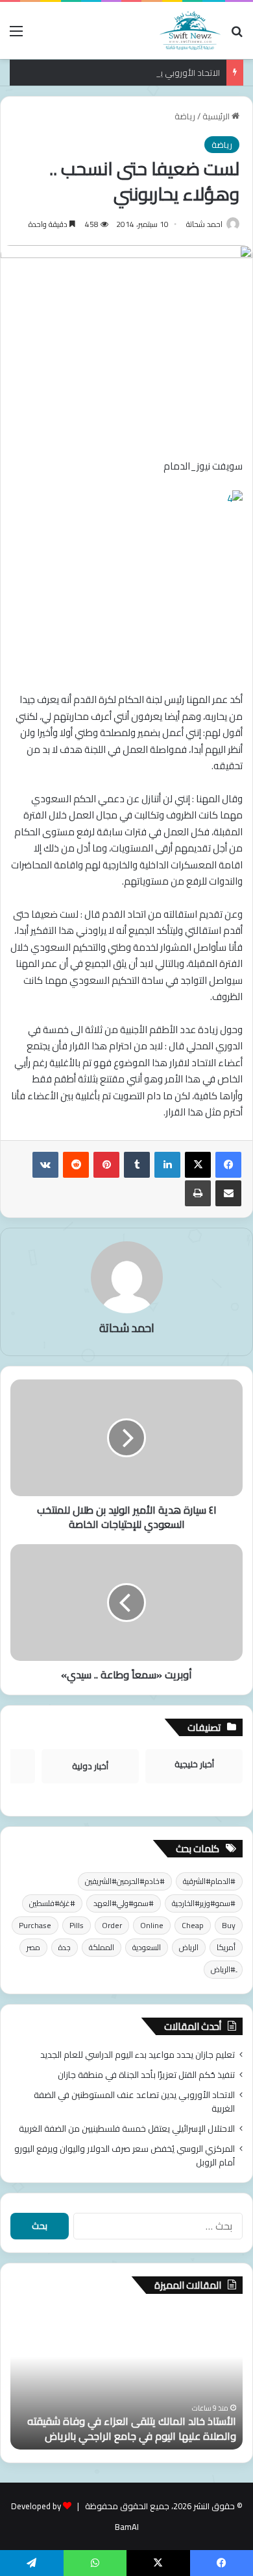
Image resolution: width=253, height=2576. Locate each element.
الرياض (189, 1947)
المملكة (102, 1947)
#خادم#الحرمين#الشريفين (125, 1881)
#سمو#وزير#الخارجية (204, 1903)
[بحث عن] (237, 35)
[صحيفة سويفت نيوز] (190, 30)
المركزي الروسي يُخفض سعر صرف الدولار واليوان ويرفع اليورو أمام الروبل (125, 2155)
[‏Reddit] (76, 1165)
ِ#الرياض (223, 1969)
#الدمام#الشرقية (209, 1881)
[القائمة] (16, 35)
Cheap (193, 1925)
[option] (126, 2378)
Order (112, 1925)
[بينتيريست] (106, 1165)
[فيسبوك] (228, 1165)
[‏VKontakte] (45, 1165)
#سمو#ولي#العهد (124, 1903)
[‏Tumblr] (137, 1165)
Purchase (35, 1925)
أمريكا (226, 1947)
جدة (65, 1947)
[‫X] (198, 1165)
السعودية (147, 1947)
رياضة (185, 116)
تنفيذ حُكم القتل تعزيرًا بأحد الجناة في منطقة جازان (146, 2075)
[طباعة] (198, 1193)
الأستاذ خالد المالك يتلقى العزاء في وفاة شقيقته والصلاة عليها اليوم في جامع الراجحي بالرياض (132, 2428)
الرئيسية (217, 116)
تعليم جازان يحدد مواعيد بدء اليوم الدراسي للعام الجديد (138, 2055)
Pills (77, 1925)
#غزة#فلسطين (52, 1903)
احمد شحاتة (204, 224)
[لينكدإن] (167, 1165)
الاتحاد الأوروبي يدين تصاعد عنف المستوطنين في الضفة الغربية (134, 2102)
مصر (33, 1947)
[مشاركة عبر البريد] (228, 1193)
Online (152, 1925)
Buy (229, 1925)
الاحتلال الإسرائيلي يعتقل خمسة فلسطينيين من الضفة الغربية (127, 2129)
